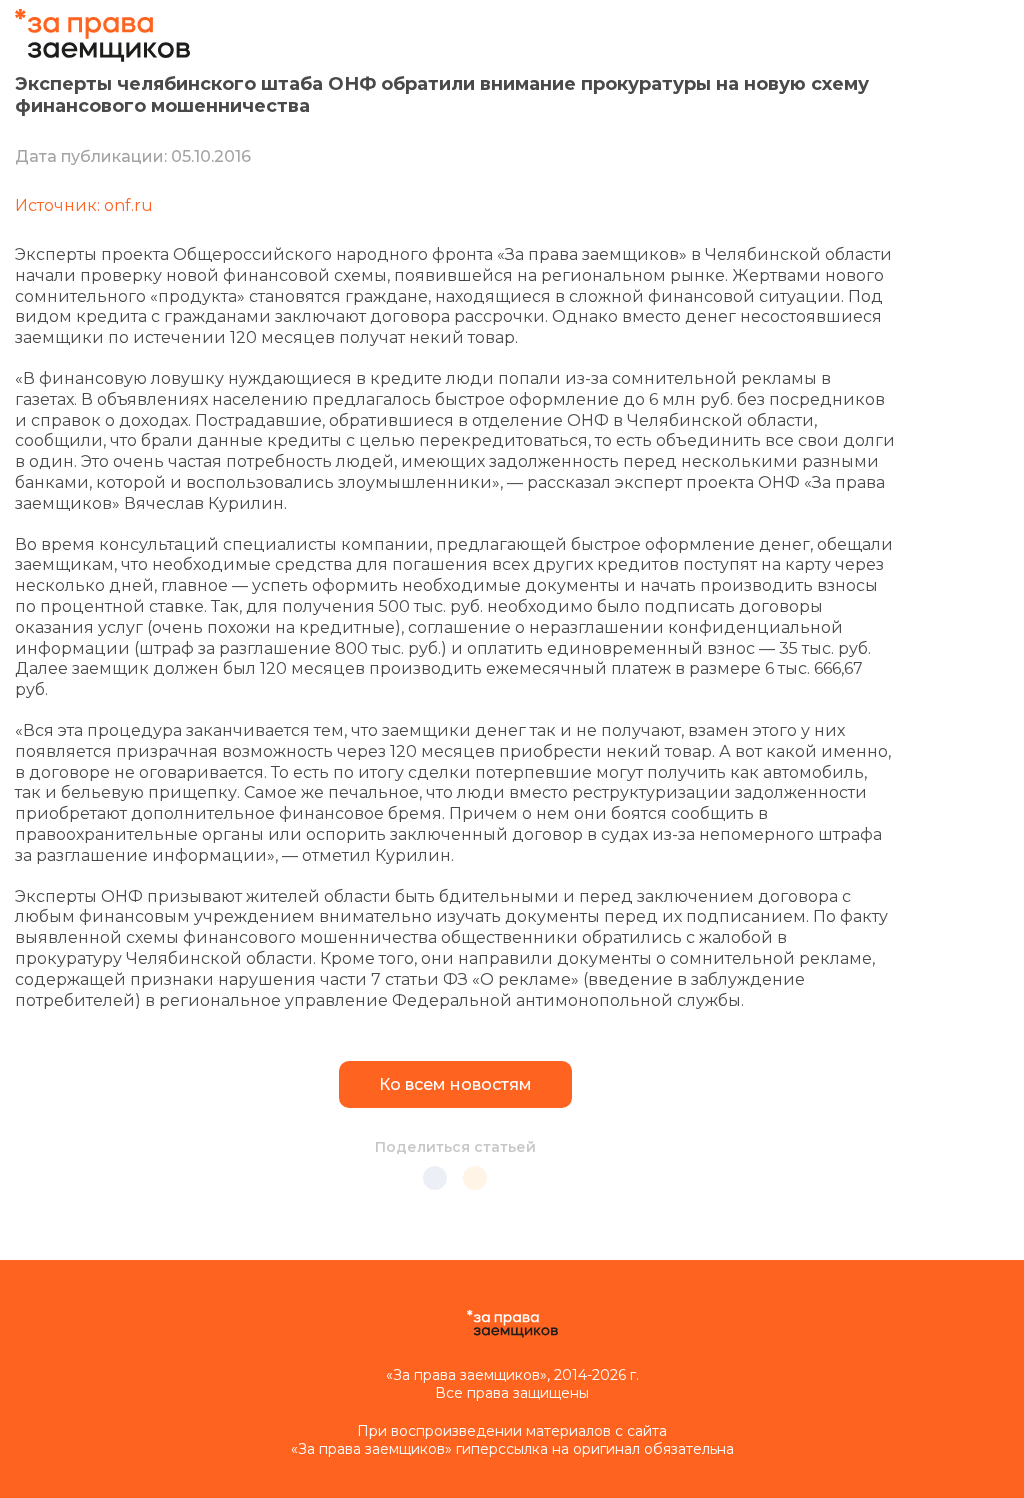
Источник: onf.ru (84, 205)
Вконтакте (435, 1178)
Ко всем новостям (455, 1084)
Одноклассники (475, 1178)
